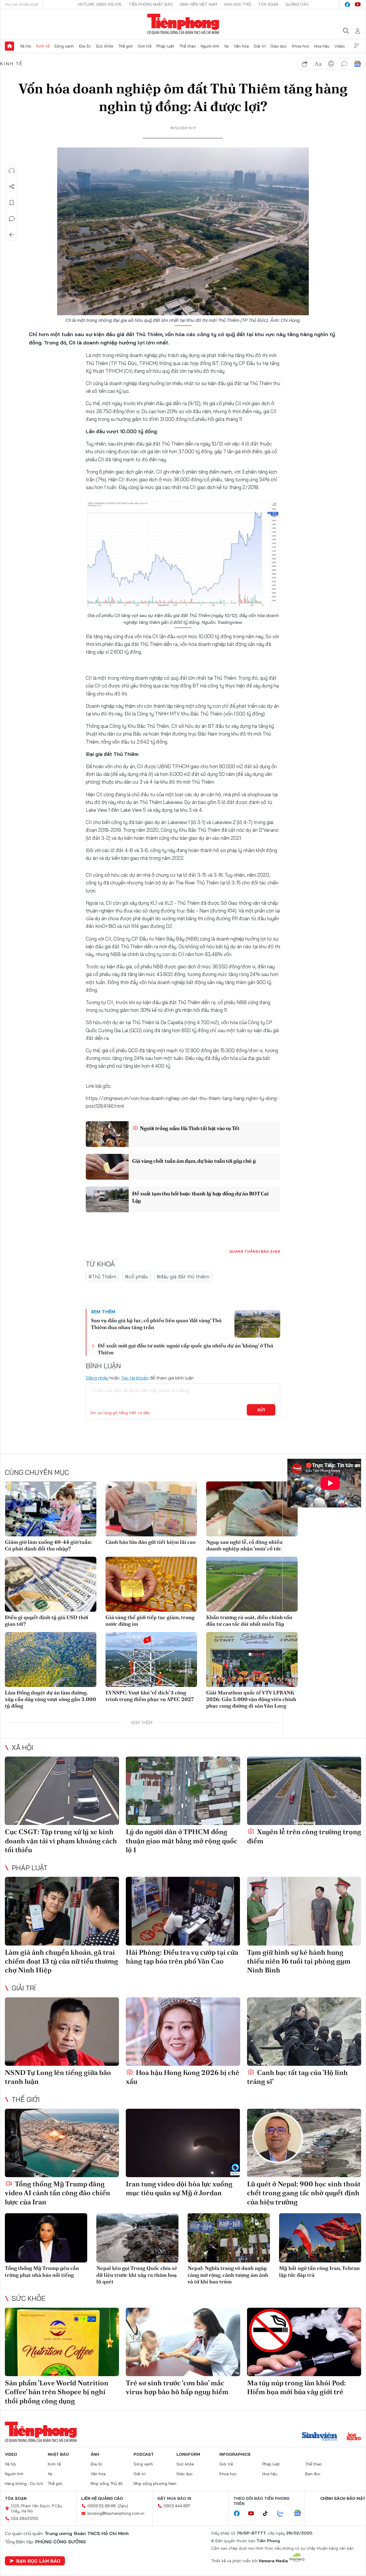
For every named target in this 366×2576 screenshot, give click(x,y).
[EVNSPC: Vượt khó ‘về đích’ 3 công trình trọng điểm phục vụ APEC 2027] (151, 1659)
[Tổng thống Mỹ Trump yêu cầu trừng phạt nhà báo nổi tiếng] (46, 2238)
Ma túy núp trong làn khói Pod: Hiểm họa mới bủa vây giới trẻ (297, 2387)
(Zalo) (123, 2506)
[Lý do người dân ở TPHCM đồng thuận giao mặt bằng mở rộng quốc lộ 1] (183, 1791)
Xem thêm (357, 46)
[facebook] (347, 5)
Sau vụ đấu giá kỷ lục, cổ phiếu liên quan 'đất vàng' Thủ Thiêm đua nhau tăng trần (156, 1324)
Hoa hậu (322, 46)
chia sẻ (305, 64)
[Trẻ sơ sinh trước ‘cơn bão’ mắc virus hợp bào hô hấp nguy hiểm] (183, 2342)
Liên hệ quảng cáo (102, 2498)
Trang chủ (9, 46)
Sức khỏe (105, 46)
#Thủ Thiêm (102, 1277)
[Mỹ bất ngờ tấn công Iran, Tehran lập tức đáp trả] (320, 2238)
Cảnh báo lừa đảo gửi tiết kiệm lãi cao (151, 1542)
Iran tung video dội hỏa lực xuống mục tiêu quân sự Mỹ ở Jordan (179, 2188)
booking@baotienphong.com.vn (116, 2513)
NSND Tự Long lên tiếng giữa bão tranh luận (58, 2077)
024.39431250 (25, 2518)
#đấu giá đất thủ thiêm (183, 1277)
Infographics (235, 2454)
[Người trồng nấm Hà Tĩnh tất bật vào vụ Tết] (107, 1134)
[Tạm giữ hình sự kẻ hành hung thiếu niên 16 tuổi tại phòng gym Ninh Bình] (304, 1911)
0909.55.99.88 (102, 2506)
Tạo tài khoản (135, 1378)
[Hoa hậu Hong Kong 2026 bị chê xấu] (183, 2032)
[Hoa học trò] (354, 2437)
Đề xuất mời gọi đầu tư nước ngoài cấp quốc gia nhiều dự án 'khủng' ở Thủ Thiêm (186, 1349)
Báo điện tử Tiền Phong (183, 24)
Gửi (261, 1410)
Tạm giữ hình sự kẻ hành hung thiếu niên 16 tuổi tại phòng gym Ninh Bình (299, 1961)
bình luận (344, 64)
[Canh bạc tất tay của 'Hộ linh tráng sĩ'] (304, 2032)
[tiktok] (268, 2514)
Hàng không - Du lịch (24, 2484)
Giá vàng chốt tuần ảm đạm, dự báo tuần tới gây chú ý (194, 1161)
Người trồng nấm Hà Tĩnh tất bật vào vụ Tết (189, 1128)
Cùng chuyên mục (37, 1472)
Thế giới (125, 46)
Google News (357, 64)
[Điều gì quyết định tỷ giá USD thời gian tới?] (51, 1584)
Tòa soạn (268, 4)
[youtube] (358, 5)
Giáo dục (279, 46)
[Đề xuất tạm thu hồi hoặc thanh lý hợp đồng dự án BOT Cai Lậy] (107, 1199)
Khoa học (301, 46)
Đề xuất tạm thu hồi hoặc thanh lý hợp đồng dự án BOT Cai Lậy (200, 1197)
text (318, 64)
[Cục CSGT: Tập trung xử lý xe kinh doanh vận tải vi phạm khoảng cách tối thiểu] (62, 1791)
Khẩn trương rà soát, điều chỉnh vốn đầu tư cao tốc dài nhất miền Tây (249, 1621)
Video (340, 46)
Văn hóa (241, 46)
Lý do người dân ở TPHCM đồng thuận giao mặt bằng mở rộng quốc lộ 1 (182, 1841)
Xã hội (26, 46)
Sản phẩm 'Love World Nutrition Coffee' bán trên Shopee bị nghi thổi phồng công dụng (57, 2392)
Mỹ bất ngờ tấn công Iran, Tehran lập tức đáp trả (319, 2271)
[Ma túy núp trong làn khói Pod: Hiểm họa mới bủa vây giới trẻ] (304, 2342)
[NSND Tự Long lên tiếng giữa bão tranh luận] (62, 2032)
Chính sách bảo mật (343, 2498)
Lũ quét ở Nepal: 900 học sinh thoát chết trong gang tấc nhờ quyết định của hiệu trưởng (304, 2193)
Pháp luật (165, 46)
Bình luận (12, 219)
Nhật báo (58, 2454)
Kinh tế (43, 46)
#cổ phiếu (137, 1277)
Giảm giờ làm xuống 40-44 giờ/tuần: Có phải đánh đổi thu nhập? (48, 1545)
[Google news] (300, 2514)
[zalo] (284, 2514)
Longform (188, 2454)
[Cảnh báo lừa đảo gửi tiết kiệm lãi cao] (151, 1509)
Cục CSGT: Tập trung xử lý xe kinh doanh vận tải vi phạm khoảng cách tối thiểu (61, 1841)
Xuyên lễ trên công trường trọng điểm (304, 1836)
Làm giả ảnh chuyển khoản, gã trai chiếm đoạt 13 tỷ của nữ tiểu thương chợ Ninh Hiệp (61, 1961)
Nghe (12, 171)
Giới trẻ (145, 46)
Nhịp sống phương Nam (155, 2484)
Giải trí (260, 46)
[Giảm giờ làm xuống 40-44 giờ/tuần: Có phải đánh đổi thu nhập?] (51, 1509)
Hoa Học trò (238, 4)
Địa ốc (85, 46)
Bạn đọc (313, 2474)
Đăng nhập (97, 1378)
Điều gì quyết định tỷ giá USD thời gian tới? (47, 1621)
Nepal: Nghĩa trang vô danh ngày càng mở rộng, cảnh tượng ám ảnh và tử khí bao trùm (228, 2275)
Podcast (144, 2454)
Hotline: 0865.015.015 (100, 4)
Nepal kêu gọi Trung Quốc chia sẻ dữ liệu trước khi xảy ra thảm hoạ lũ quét (137, 2275)
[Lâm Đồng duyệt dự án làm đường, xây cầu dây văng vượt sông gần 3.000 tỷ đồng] (51, 1659)
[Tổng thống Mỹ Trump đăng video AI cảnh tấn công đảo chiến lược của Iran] (62, 2143)
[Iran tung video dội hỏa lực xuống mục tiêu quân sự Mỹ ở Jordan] (183, 2143)
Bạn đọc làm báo (38, 2561)
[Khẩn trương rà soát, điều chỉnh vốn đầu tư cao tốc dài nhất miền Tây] (252, 1584)
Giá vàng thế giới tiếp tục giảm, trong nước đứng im (150, 1621)
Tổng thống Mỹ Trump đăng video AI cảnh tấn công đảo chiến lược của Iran (57, 2193)
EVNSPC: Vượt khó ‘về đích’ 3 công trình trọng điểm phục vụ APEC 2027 (150, 1696)
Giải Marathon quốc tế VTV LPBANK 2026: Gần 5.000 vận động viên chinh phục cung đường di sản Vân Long (251, 1699)
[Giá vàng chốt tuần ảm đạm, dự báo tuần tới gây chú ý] (107, 1167)
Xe (226, 46)
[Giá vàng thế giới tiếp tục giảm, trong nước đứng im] (151, 1584)
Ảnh (95, 2454)
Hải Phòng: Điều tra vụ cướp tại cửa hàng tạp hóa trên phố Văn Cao (182, 1957)
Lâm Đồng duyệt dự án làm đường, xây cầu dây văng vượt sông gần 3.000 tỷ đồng (50, 1699)
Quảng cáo (297, 4)
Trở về (12, 235)
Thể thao (188, 46)
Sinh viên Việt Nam (198, 4)
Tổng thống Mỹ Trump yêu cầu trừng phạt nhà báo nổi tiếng (42, 2271)
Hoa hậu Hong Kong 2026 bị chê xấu (183, 2077)
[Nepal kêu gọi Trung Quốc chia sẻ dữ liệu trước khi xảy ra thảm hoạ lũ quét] (138, 2238)
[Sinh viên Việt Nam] (320, 2437)
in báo (331, 64)
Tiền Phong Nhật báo (151, 4)
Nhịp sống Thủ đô (107, 2484)
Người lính (210, 46)
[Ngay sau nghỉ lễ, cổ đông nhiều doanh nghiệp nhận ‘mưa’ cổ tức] (252, 1509)
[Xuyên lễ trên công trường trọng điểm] (304, 1791)
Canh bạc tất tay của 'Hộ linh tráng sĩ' (297, 2077)
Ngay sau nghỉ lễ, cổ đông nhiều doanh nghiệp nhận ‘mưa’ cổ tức (244, 1545)
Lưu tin (12, 203)
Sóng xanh (64, 46)
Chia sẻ (12, 187)
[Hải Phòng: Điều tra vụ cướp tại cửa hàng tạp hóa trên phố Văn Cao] (183, 1911)
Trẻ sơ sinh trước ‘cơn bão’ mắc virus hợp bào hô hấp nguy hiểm (177, 2387)
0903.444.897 (177, 2506)
